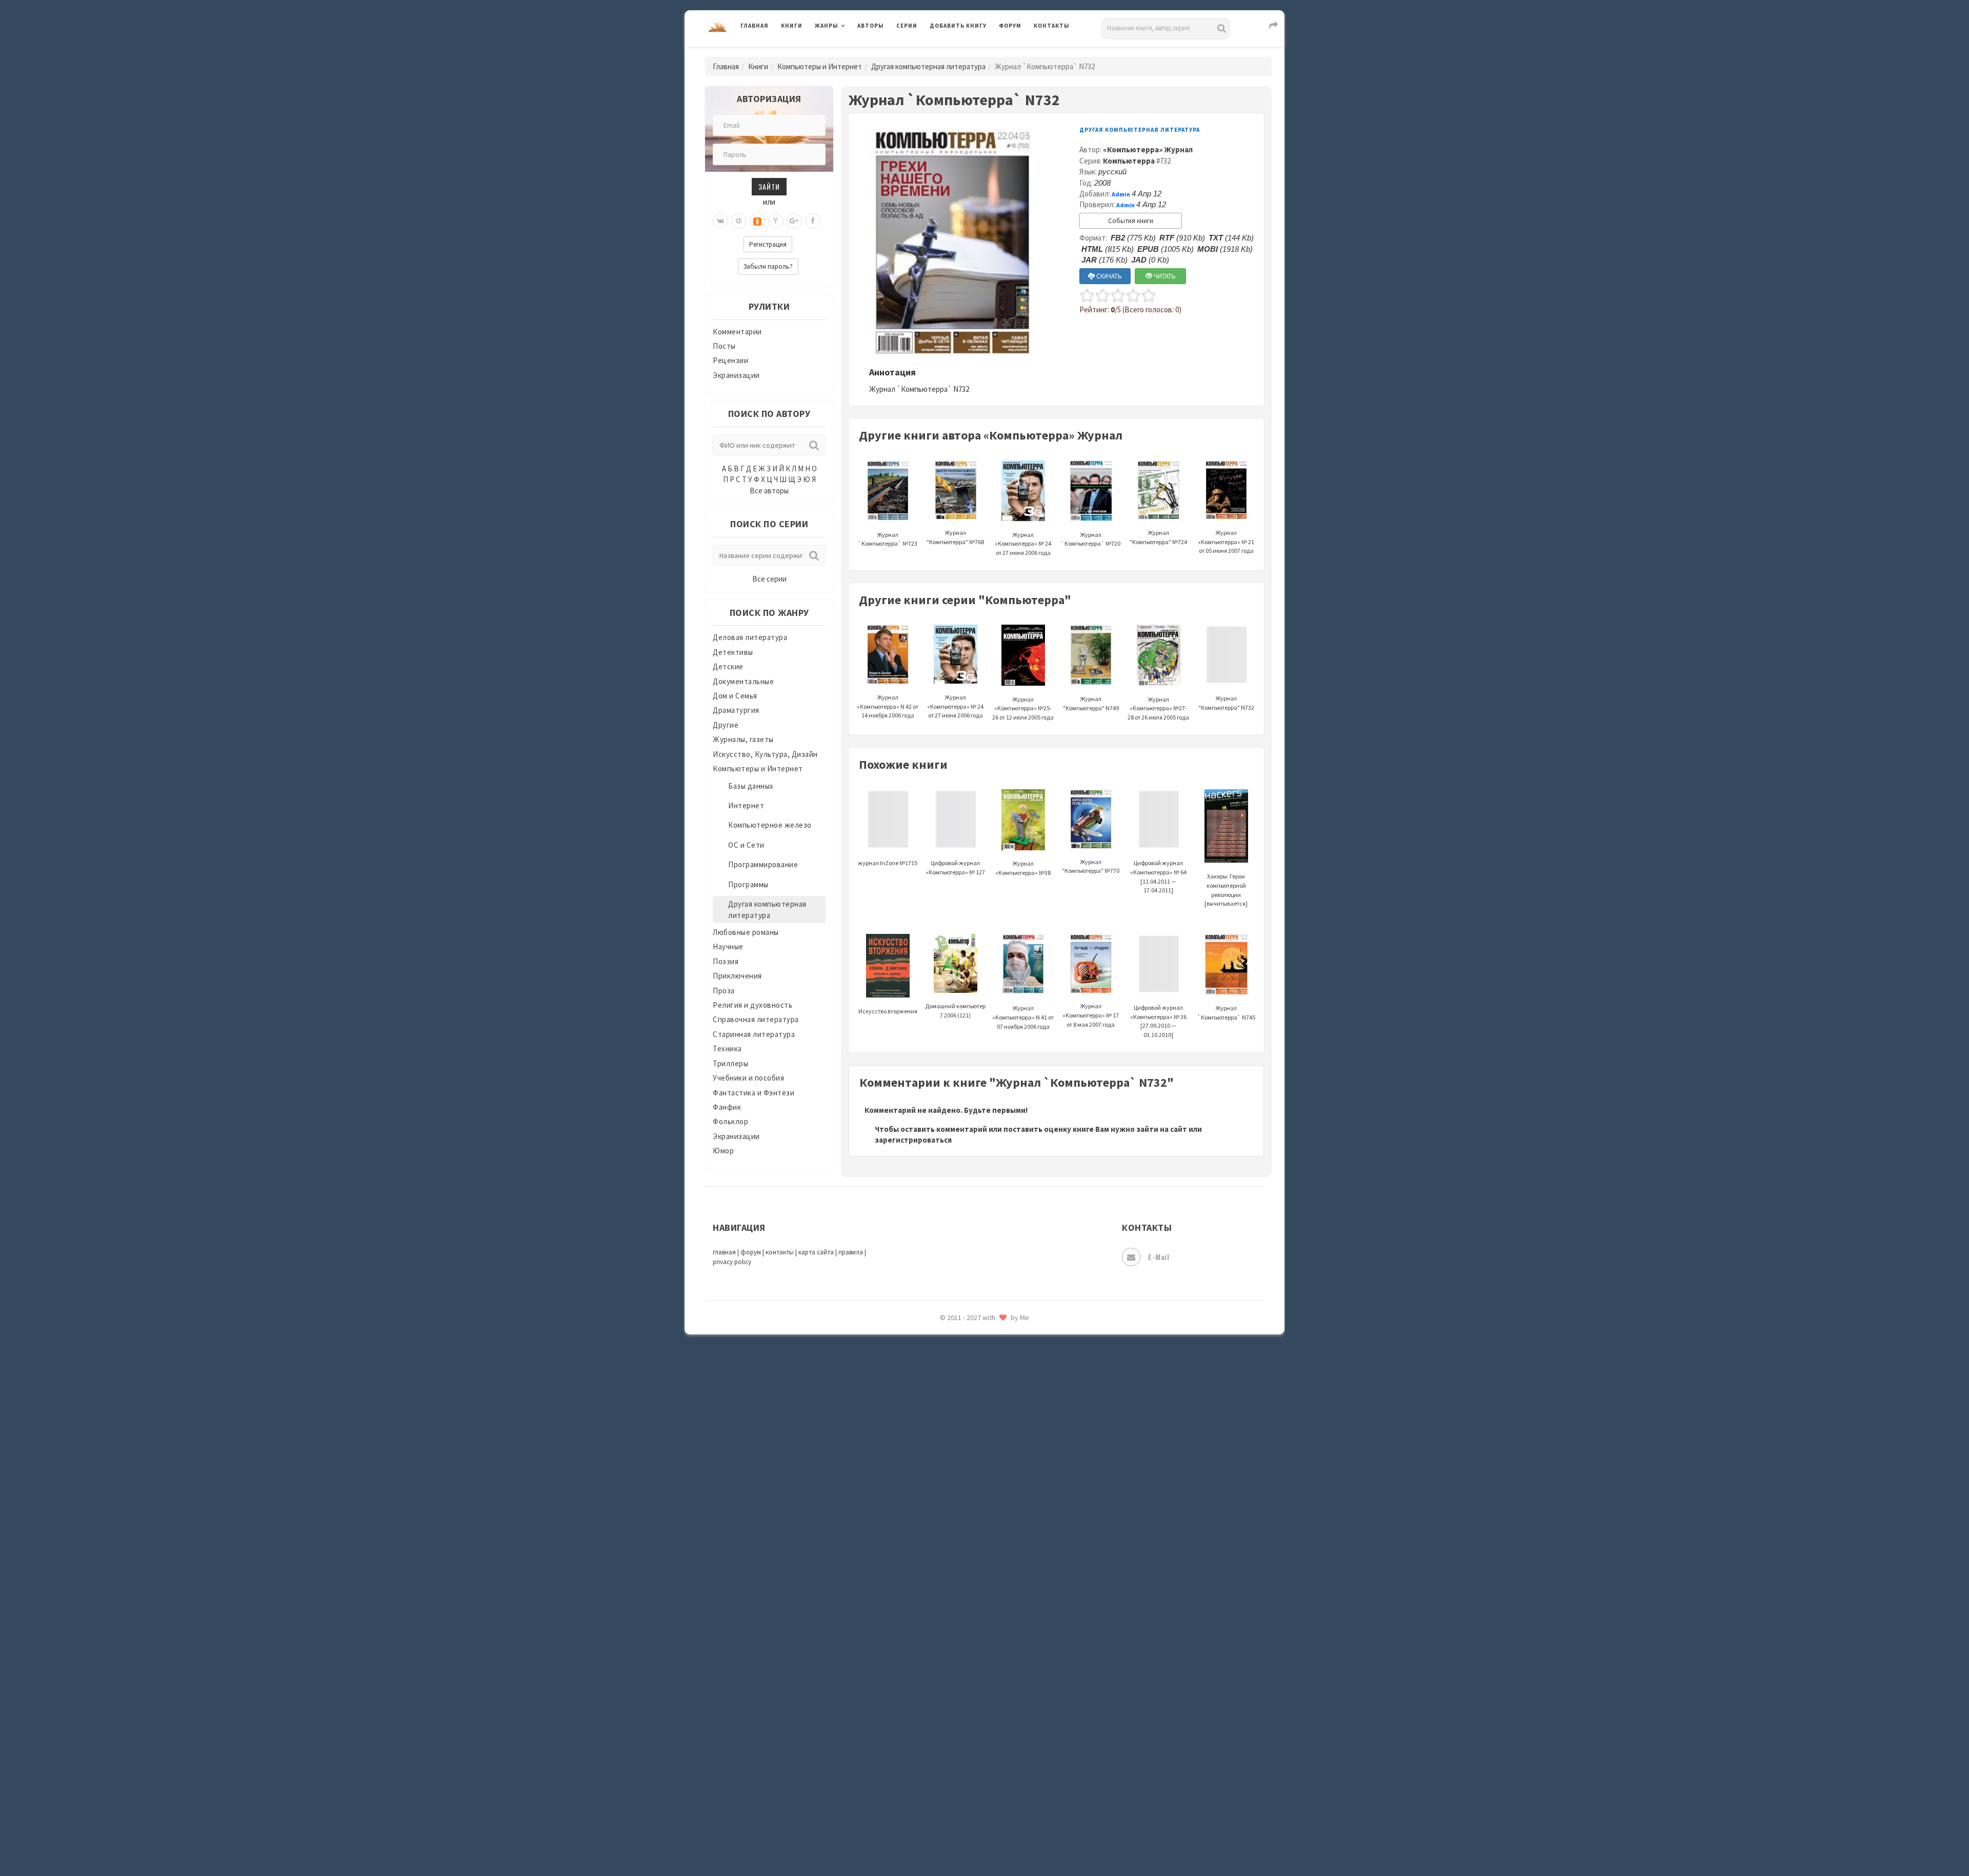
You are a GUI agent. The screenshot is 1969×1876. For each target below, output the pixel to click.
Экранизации (736, 375)
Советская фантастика (971, 1520)
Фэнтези (946, 1704)
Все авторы (769, 491)
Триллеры (730, 1063)
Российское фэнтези (968, 1451)
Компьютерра (1129, 161)
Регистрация (768, 244)
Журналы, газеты (743, 739)
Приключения (737, 976)
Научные (728, 946)
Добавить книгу (958, 26)
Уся (937, 1681)
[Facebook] (813, 221)
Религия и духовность (752, 1005)
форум (751, 1252)
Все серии (769, 579)
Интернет (746, 805)
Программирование (763, 864)
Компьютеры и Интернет (820, 66)
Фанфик (727, 1107)
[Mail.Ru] (739, 221)
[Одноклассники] (757, 221)
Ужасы (942, 1658)
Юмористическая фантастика (984, 1841)
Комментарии (737, 332)
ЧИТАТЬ (1164, 276)
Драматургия (736, 710)
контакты (780, 1252)
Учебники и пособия (748, 1078)
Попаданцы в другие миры (978, 1360)
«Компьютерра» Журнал (1148, 149)
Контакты (1052, 26)
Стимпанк (948, 1589)
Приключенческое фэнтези (979, 1405)
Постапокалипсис (963, 1383)
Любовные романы (746, 932)
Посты (724, 346)
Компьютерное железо (770, 825)
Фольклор (730, 1121)
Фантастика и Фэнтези (754, 1093)
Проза (724, 991)
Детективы (733, 652)
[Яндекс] (776, 221)
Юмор (723, 1151)
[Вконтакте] (720, 221)
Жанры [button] (827, 26)
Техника (727, 1049)
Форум (1010, 26)
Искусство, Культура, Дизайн (765, 754)
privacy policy (732, 1262)
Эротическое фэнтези (970, 1818)
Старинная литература (754, 1034)
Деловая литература (966, 52)
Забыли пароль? (768, 266)
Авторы (871, 26)
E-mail (1159, 1257)
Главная (755, 26)
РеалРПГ (945, 1428)
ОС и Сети (746, 845)
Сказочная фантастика (972, 1474)
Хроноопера (951, 1726)
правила (851, 1252)
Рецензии (730, 360)
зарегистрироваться (913, 1140)
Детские (728, 666)
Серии (907, 26)
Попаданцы (951, 1336)
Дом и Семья (735, 696)
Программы (748, 884)
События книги (1131, 221)
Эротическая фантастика (976, 1795)
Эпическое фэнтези (966, 1772)
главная (724, 1252)
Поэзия (726, 961)
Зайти (769, 186)
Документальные (743, 681)
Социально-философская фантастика (998, 1566)
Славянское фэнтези (968, 1497)
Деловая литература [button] (851, 52)
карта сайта (816, 1252)
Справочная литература (756, 1019)
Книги (792, 26)
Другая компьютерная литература (928, 66)
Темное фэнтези (960, 1612)
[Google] (794, 221)
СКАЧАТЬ (1108, 276)
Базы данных (751, 786)
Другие (726, 725)
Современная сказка (967, 1543)
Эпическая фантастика (972, 1749)
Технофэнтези (956, 1635)
